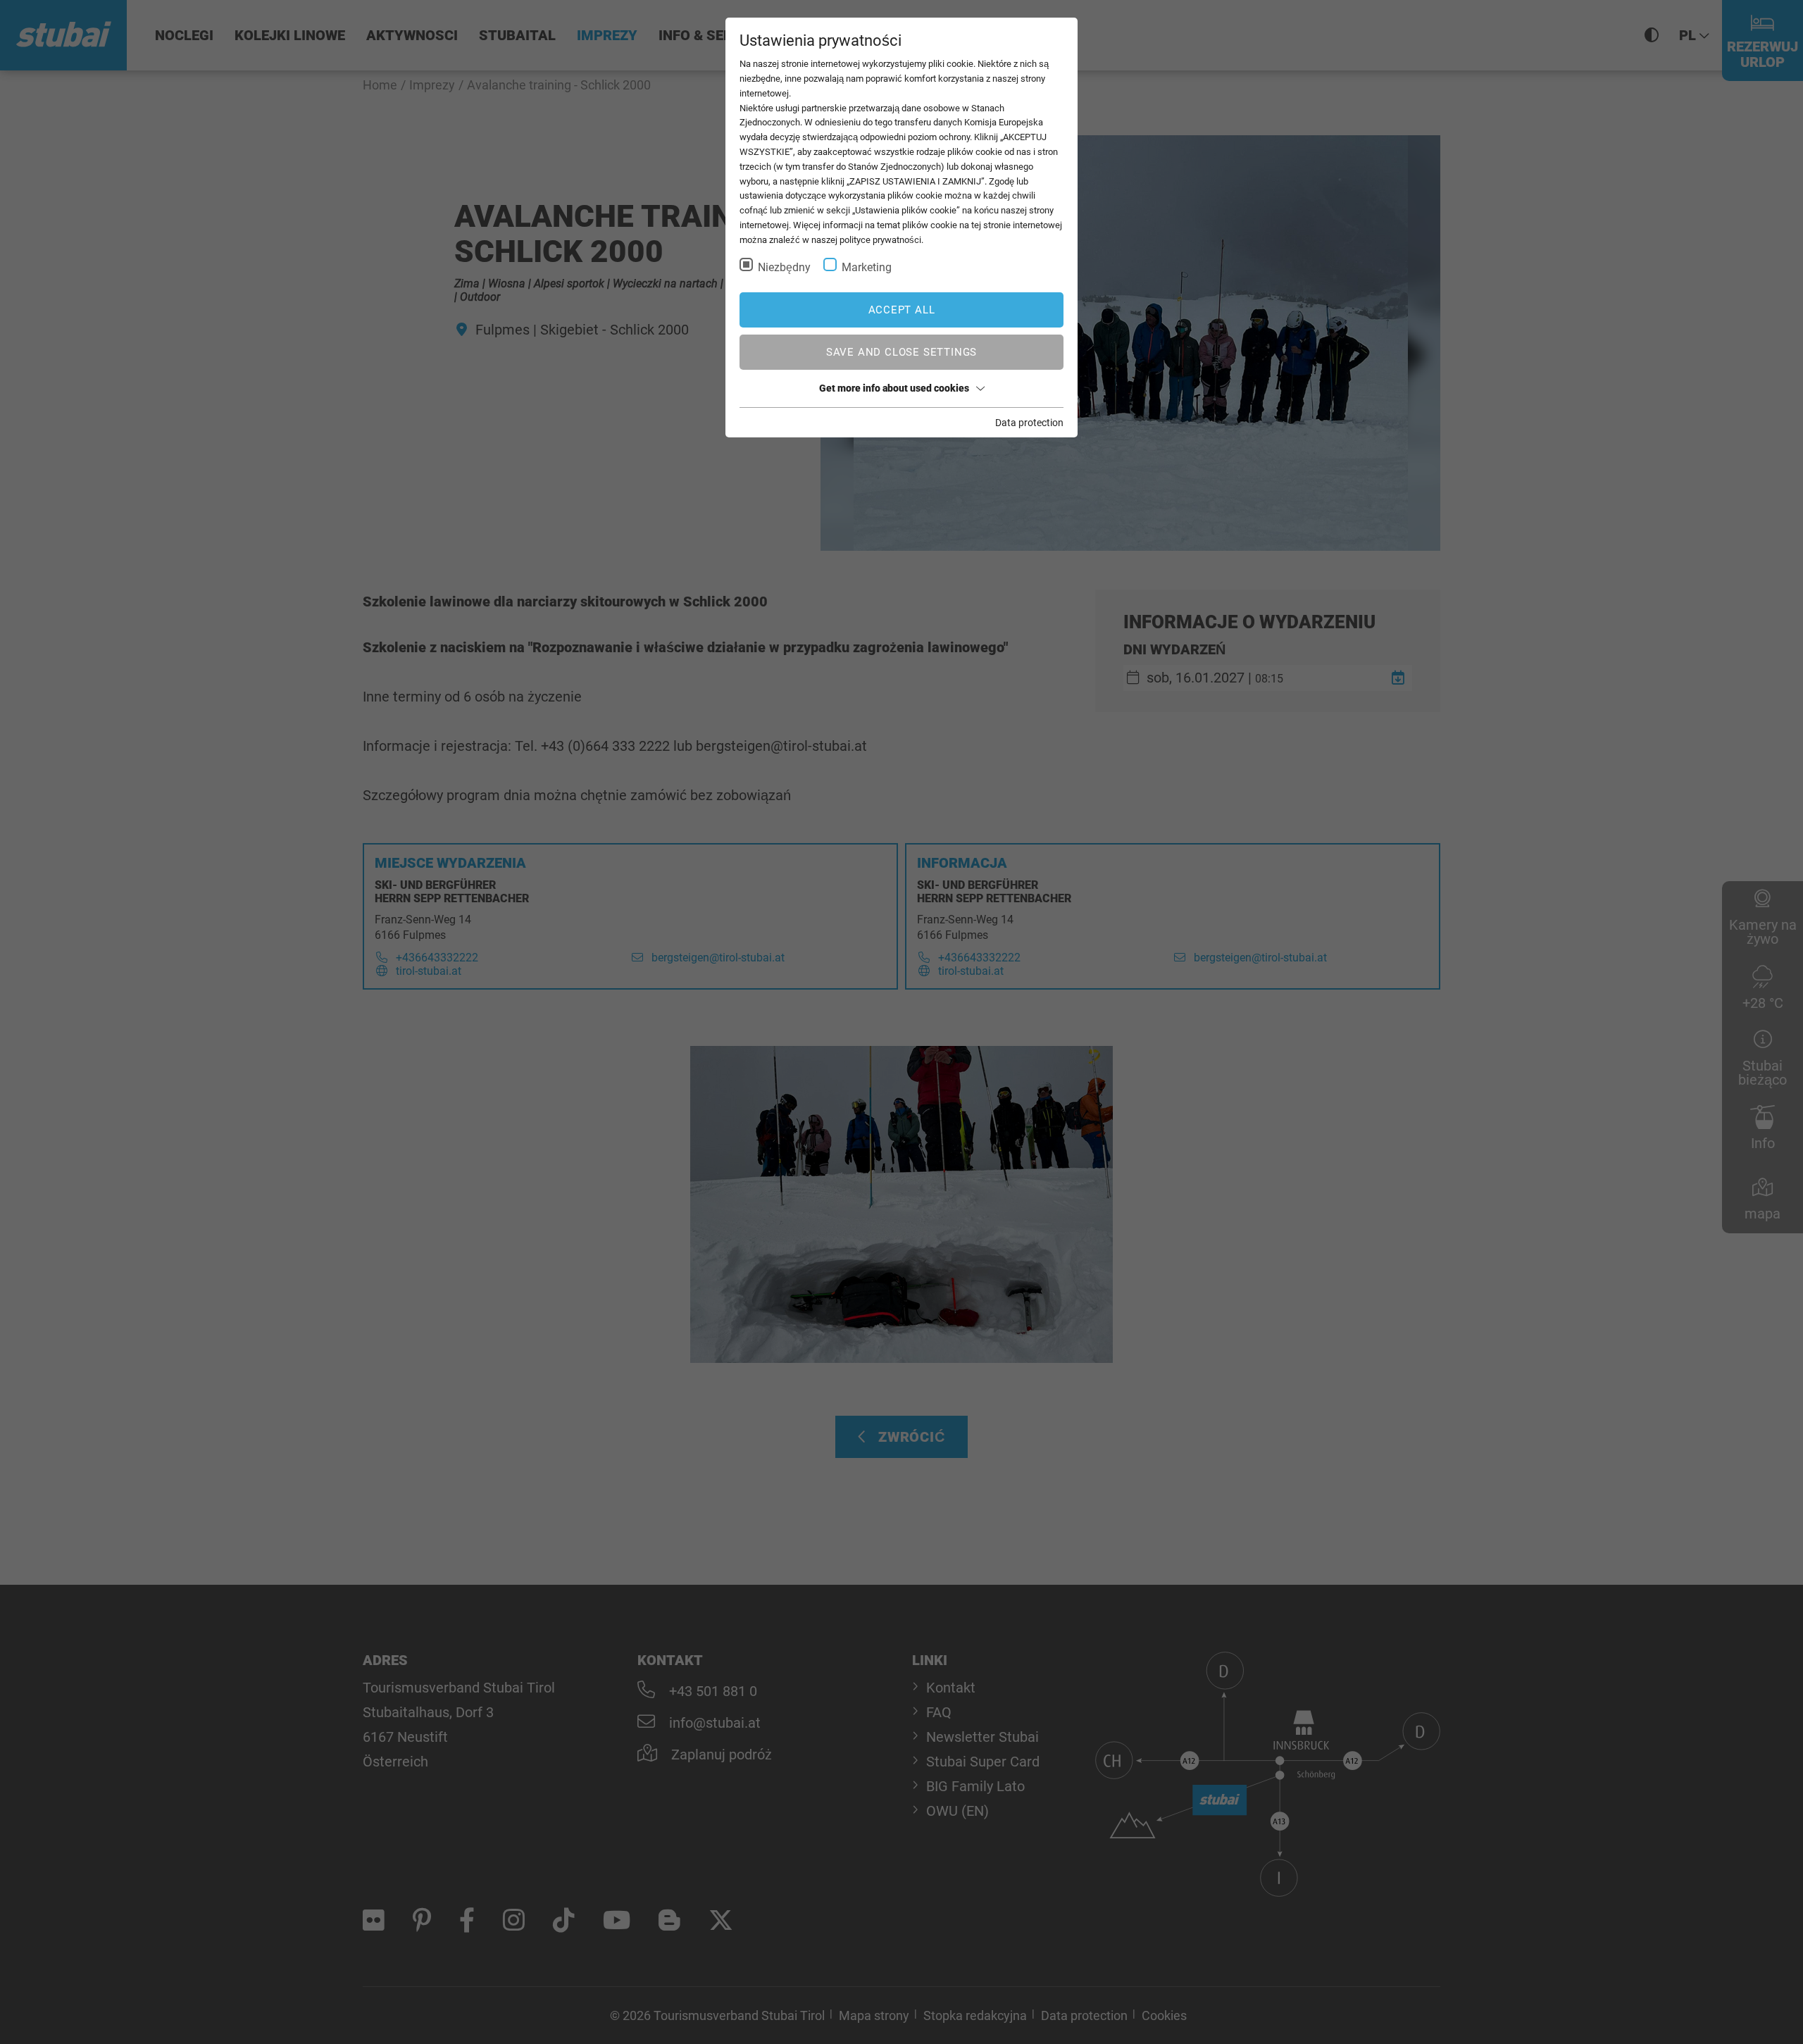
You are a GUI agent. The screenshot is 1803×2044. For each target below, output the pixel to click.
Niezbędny (784, 267)
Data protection (1029, 423)
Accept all (902, 310)
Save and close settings (901, 352)
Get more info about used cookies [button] (894, 388)
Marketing (867, 267)
